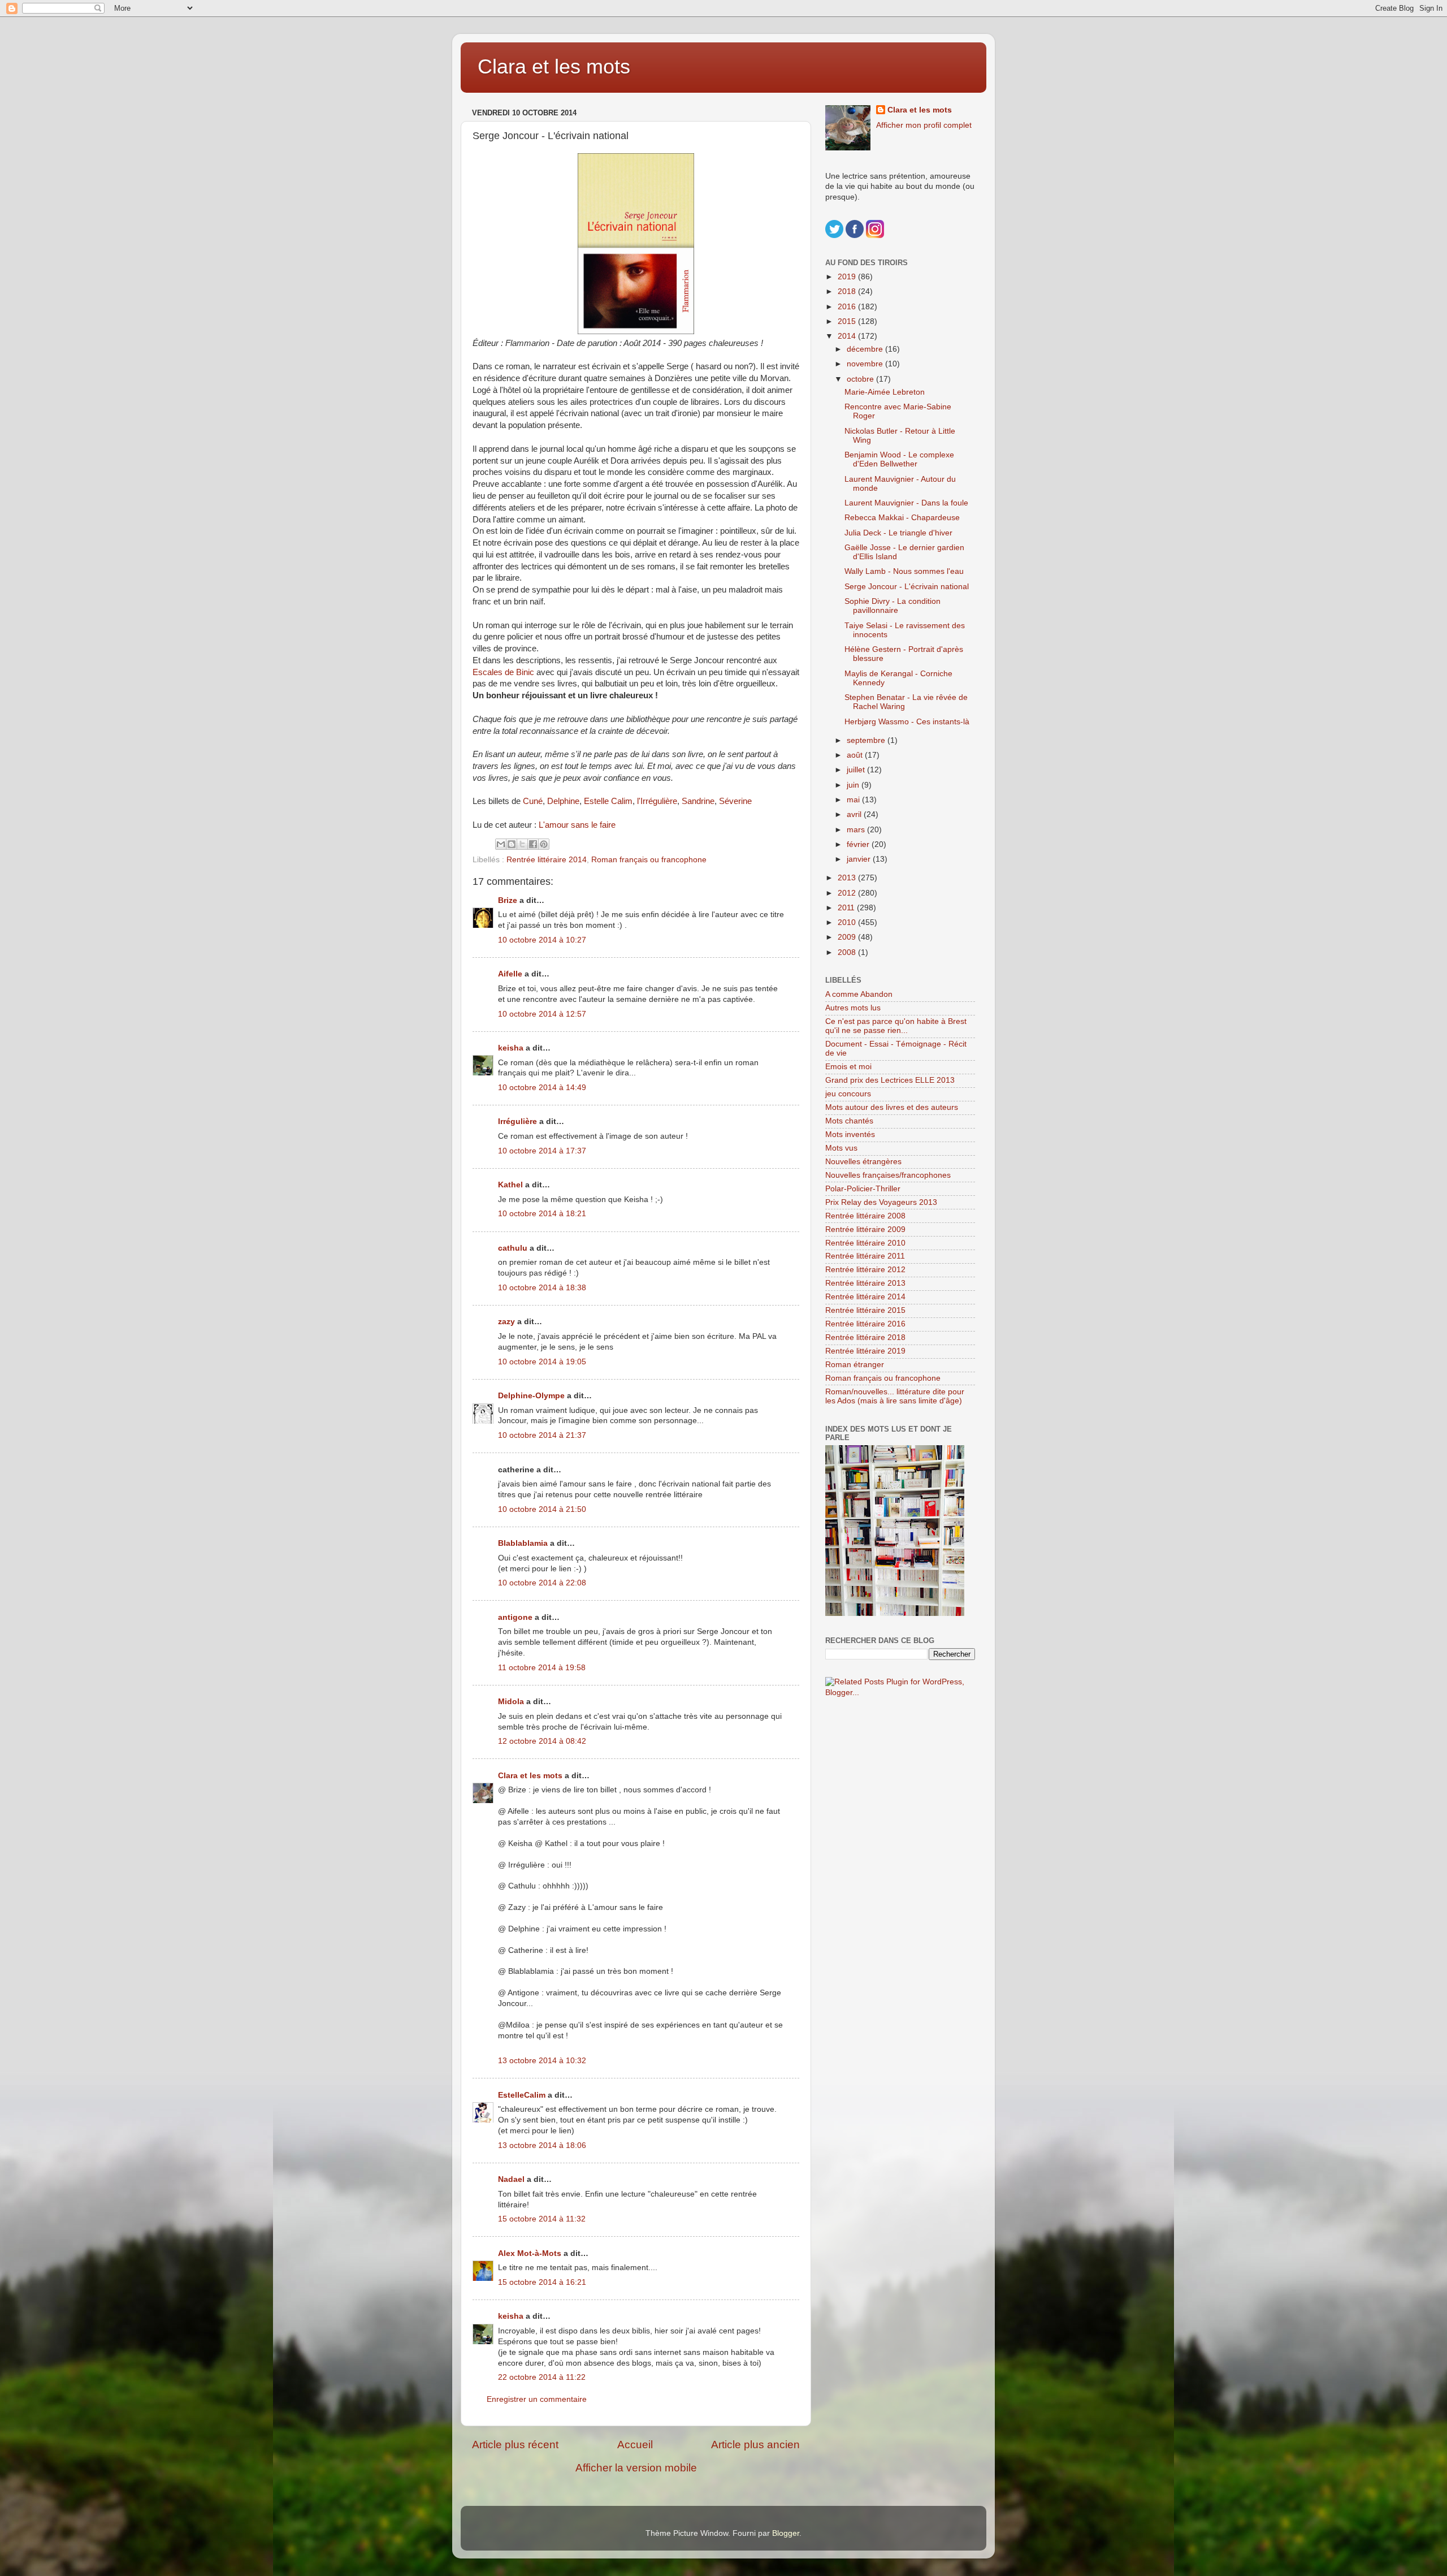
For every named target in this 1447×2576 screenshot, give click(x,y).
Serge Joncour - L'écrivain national (907, 587)
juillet (857, 770)
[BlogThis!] (512, 844)
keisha (511, 1048)
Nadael (511, 2179)
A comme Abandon (859, 994)
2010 (848, 922)
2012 (848, 893)
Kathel (510, 1185)
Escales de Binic (503, 672)
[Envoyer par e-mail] (501, 844)
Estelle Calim (608, 801)
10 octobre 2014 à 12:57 (542, 1014)
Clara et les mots (554, 66)
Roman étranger (855, 1365)
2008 (848, 952)
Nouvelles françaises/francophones (888, 1175)
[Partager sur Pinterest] (544, 844)
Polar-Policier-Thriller (863, 1189)
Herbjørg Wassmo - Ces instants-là (907, 722)
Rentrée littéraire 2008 (865, 1216)
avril (855, 814)
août (856, 755)
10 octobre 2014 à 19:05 (542, 1362)
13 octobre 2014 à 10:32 (542, 2061)
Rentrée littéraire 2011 (865, 1256)
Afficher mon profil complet (924, 125)
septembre (867, 740)
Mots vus (841, 1148)
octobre (861, 379)
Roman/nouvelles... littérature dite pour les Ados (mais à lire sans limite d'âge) (895, 1396)
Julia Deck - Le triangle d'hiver (898, 533)
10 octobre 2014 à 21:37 (542, 1435)
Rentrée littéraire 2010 (865, 1243)
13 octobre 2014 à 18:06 (542, 2145)
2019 (848, 277)
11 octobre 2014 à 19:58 (542, 1668)
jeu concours (848, 1094)
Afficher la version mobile (636, 2468)
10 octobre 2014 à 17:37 (542, 1151)
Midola (511, 1702)
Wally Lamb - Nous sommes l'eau (904, 571)
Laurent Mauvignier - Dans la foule (906, 503)
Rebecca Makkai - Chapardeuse (902, 518)
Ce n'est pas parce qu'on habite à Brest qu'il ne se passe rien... (896, 1026)
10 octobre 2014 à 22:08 (542, 1583)
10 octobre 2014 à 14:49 (542, 1088)
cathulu (513, 1248)
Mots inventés (850, 1134)
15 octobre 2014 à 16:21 (542, 2282)
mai (854, 800)
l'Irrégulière (657, 801)
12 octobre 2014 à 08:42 (542, 1741)
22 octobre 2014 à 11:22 (542, 2377)
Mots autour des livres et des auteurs (892, 1107)
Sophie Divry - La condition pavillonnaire (893, 606)
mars (857, 830)
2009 (848, 937)
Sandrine (698, 801)
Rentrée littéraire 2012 (865, 1270)
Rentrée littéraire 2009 (865, 1229)
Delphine (563, 801)
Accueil (635, 2445)
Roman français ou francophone (649, 860)
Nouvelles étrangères (863, 1162)
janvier (860, 859)
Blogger (786, 2533)
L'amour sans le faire (577, 825)
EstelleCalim (522, 2095)
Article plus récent (515, 2445)
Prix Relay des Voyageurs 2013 (881, 1202)
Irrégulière (517, 1121)
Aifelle (510, 974)
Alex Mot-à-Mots (530, 2253)
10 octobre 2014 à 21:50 (542, 1509)
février (859, 844)
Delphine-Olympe (531, 1396)
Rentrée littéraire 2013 (865, 1283)
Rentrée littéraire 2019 (865, 1351)
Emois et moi (848, 1067)
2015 (848, 321)
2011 (847, 908)
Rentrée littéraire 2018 (865, 1337)
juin (854, 785)
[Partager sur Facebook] (533, 844)
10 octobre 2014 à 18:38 (542, 1288)
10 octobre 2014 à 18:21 (542, 1214)
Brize (508, 900)
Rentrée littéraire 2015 (865, 1310)
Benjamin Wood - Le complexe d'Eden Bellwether (899, 459)
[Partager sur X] (522, 844)
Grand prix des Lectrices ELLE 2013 (890, 1080)
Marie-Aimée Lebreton (885, 392)
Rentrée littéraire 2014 (547, 860)
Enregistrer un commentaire (537, 2399)
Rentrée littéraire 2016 (865, 1324)
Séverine (735, 801)
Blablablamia (523, 1543)
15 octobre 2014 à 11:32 (542, 2219)
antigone (515, 1617)
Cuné (533, 801)
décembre (866, 349)
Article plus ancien (755, 2445)
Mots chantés (849, 1121)
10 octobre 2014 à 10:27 (542, 940)
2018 (848, 291)
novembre (866, 364)
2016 (848, 307)
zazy (506, 1322)
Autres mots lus (853, 1008)
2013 (848, 878)
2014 (848, 336)
